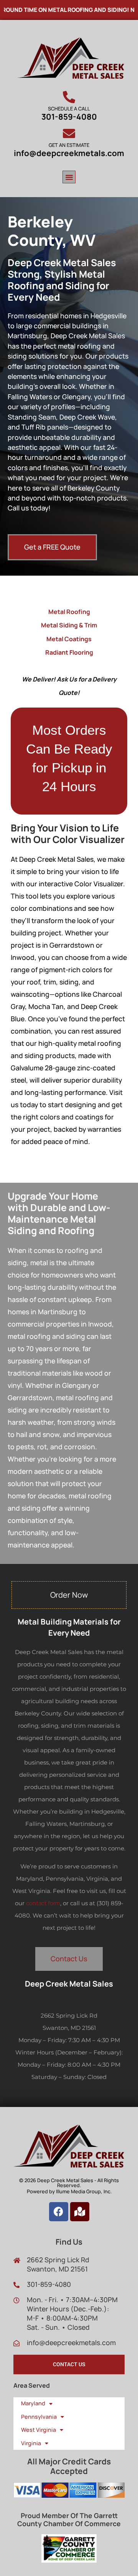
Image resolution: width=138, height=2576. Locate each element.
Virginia (31, 2443)
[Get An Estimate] (69, 133)
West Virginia (39, 2430)
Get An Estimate (69, 145)
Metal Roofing (69, 612)
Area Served (32, 2385)
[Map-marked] (80, 2212)
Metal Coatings (69, 639)
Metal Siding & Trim (69, 625)
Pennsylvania (39, 2417)
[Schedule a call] (69, 97)
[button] (69, 177)
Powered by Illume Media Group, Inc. (69, 2191)
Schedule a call (69, 109)
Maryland (33, 2403)
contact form (43, 1903)
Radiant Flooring (69, 652)
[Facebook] (59, 2212)
